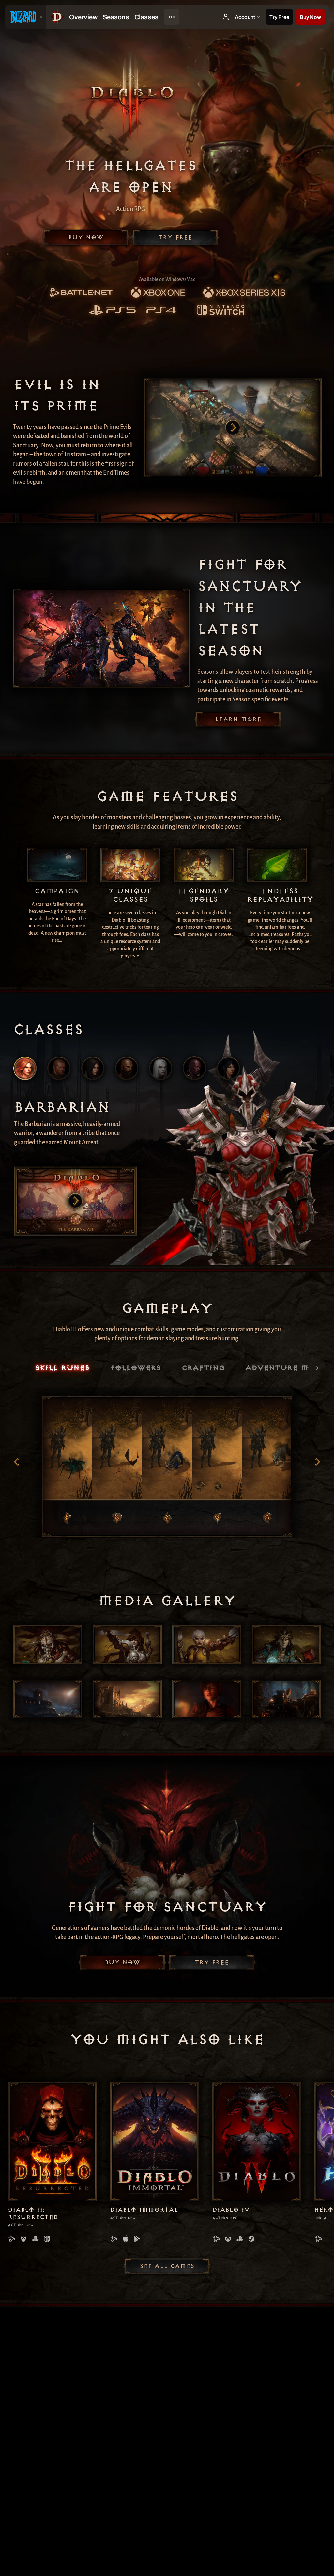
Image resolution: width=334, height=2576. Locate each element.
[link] (81, 293)
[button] (310, 17)
